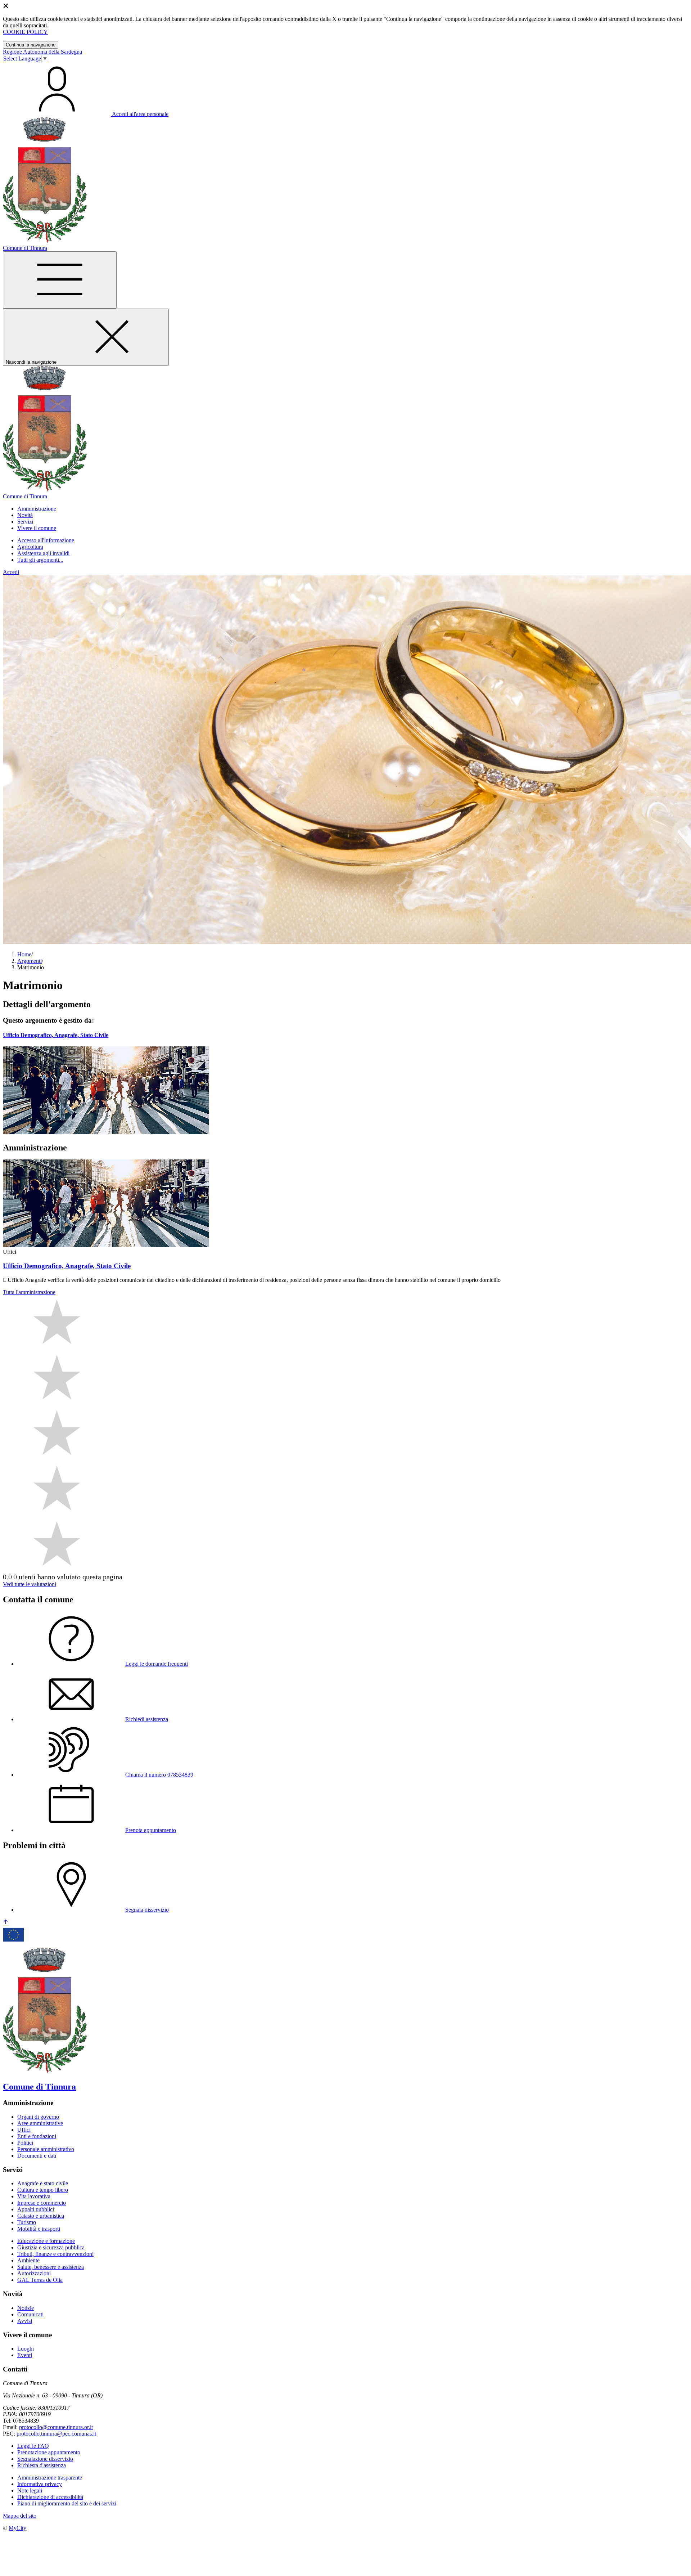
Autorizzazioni (34, 2273)
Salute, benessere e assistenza (51, 2267)
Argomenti (30, 961)
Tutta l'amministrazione (29, 1292)
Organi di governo (38, 2117)
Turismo (27, 2222)
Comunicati (30, 2314)
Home (24, 954)
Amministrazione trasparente (50, 2478)
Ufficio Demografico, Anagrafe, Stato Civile (56, 1035)
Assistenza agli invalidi (43, 553)
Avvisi (25, 2321)
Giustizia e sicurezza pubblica (51, 2247)
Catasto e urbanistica (41, 2216)
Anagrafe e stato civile (43, 2183)
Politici (25, 2143)
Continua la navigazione (31, 45)
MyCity (17, 2528)
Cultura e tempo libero (43, 2190)
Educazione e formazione (46, 2241)
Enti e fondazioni (37, 2136)
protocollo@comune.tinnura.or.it (56, 2427)
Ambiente (28, 2260)
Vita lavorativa (34, 2196)
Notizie (26, 2308)
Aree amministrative (40, 2123)
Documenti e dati (37, 2156)
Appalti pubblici (36, 2209)
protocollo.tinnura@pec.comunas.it (56, 2434)
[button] (37, 509)
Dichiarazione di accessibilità (50, 2497)
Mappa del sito (20, 2516)
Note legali (30, 2490)
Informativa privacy (40, 2484)
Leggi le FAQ (33, 2446)
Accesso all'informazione (46, 540)
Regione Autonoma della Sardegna (42, 52)
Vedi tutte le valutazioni (30, 1584)
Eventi (25, 2355)
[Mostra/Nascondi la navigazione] (60, 280)
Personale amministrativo (46, 2149)
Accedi (11, 572)
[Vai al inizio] (6, 1923)
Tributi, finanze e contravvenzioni (55, 2254)
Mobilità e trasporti (39, 2229)
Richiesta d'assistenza (42, 2465)
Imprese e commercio (42, 2203)
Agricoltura (30, 547)
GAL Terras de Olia (40, 2280)
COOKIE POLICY (25, 32)
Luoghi (26, 2349)
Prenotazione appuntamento (49, 2452)
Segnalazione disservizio (45, 2459)
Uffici (24, 2130)
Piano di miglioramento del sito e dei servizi (67, 2503)
